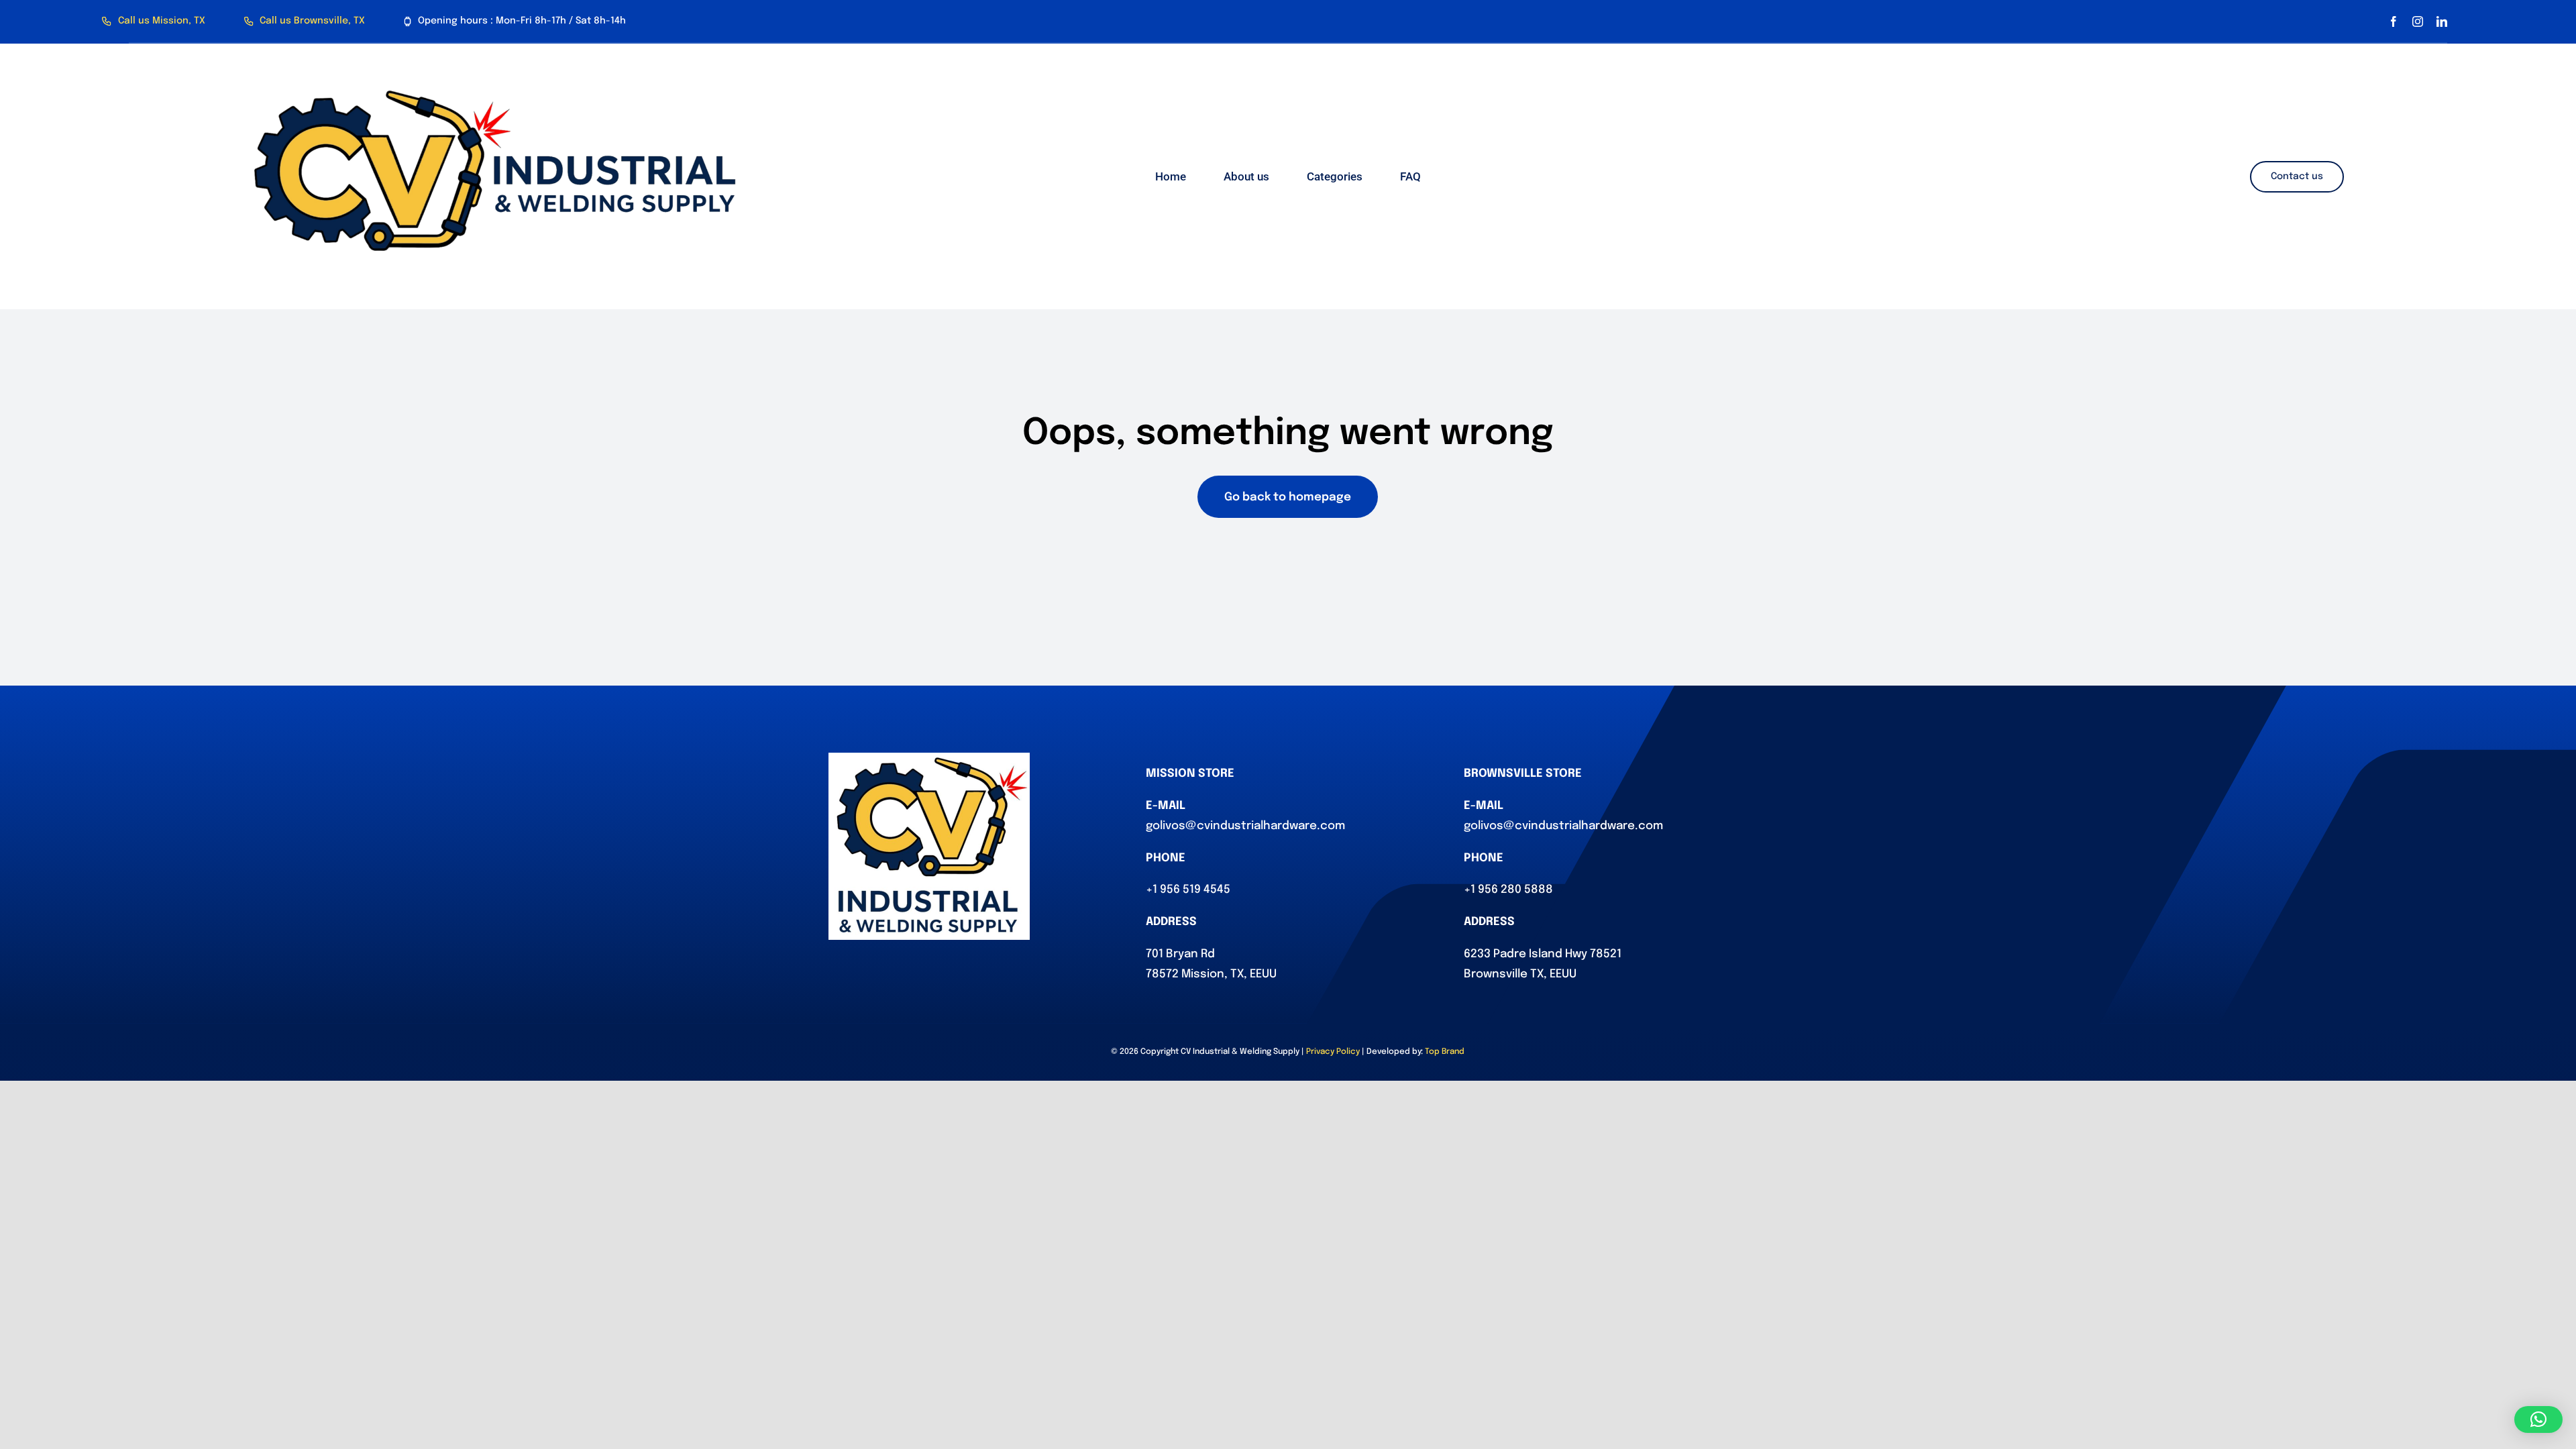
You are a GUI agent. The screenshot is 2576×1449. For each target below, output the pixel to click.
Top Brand (1445, 1052)
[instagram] (2418, 21)
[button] (2538, 1419)
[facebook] (2394, 21)
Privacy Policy (1333, 1052)
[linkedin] (2442, 21)
